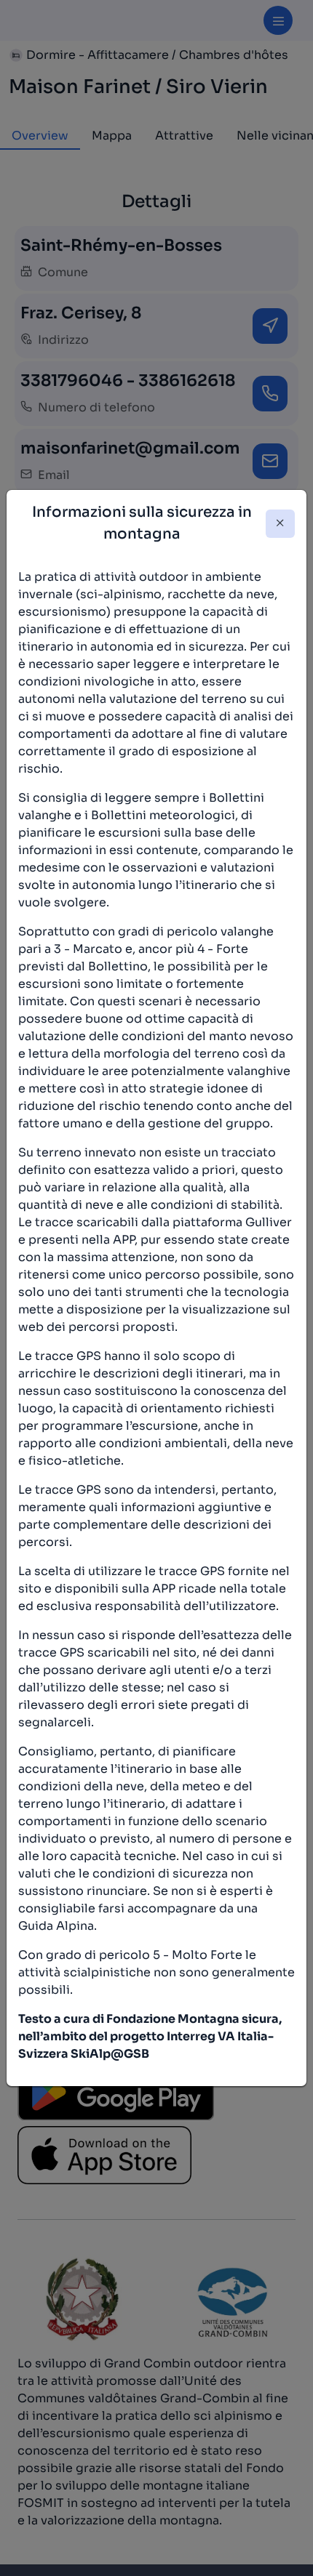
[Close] (280, 524)
